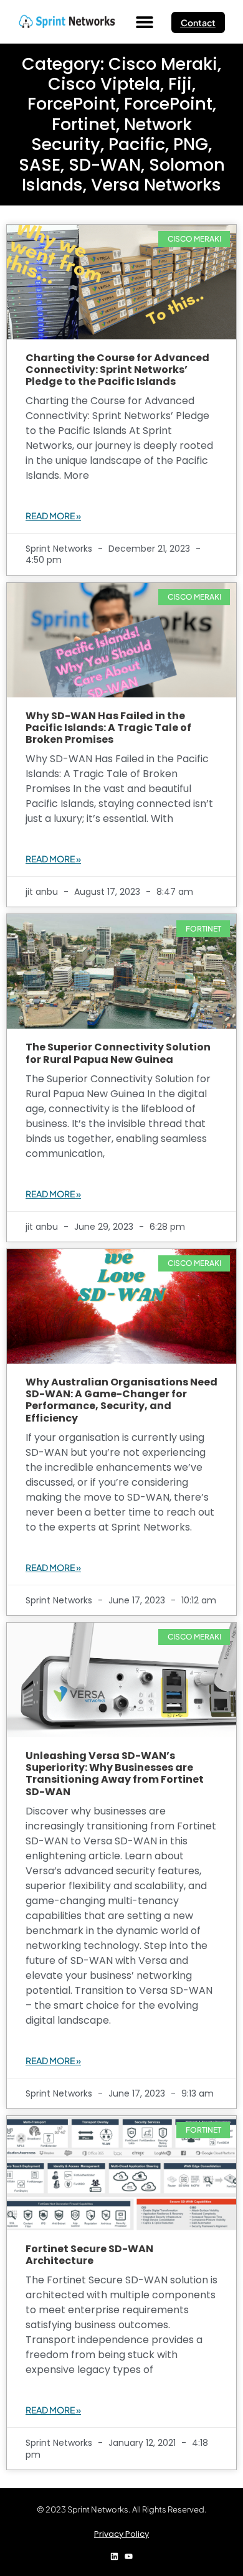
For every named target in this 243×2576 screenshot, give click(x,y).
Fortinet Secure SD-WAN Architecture (89, 2255)
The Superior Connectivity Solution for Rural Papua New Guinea (118, 1053)
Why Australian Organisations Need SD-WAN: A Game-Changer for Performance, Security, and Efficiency (121, 1400)
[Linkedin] (114, 2556)
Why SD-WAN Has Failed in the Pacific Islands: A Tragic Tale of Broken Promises (108, 728)
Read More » (53, 516)
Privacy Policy (121, 2534)
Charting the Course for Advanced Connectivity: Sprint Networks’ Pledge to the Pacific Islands (117, 370)
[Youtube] (129, 2556)
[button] (145, 22)
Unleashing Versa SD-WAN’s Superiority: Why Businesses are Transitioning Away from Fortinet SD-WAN (115, 1774)
